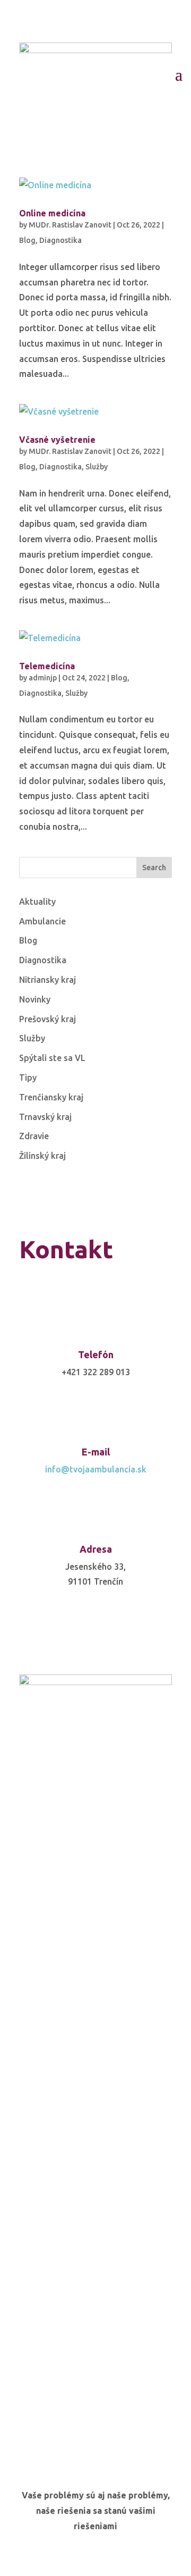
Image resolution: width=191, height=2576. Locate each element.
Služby (97, 467)
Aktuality (37, 902)
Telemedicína (47, 666)
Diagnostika (60, 240)
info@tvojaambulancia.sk (96, 1469)
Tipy (28, 1077)
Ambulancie (42, 921)
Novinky (35, 999)
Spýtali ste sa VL (52, 1058)
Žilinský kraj (42, 1156)
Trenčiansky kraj (51, 1097)
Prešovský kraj (47, 1019)
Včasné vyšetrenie (57, 440)
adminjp (43, 678)
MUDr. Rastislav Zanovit (70, 225)
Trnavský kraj (45, 1117)
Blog (27, 240)
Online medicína (52, 213)
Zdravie (34, 1136)
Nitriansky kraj (47, 980)
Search (154, 868)
